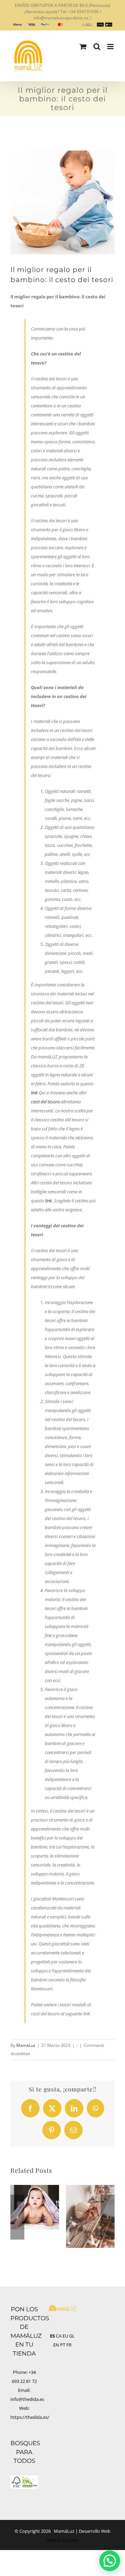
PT (63, 2345)
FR (69, 2345)
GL (72, 2336)
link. (49, 1201)
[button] (17, 2217)
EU (65, 2336)
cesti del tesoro (45, 1102)
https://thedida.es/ (30, 2417)
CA (59, 2336)
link (34, 1093)
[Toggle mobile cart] (83, 47)
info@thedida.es (27, 2399)
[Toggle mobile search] (97, 47)
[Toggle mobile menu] (111, 47)
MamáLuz (26, 2045)
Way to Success (63, 2540)
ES (52, 2336)
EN (56, 2345)
